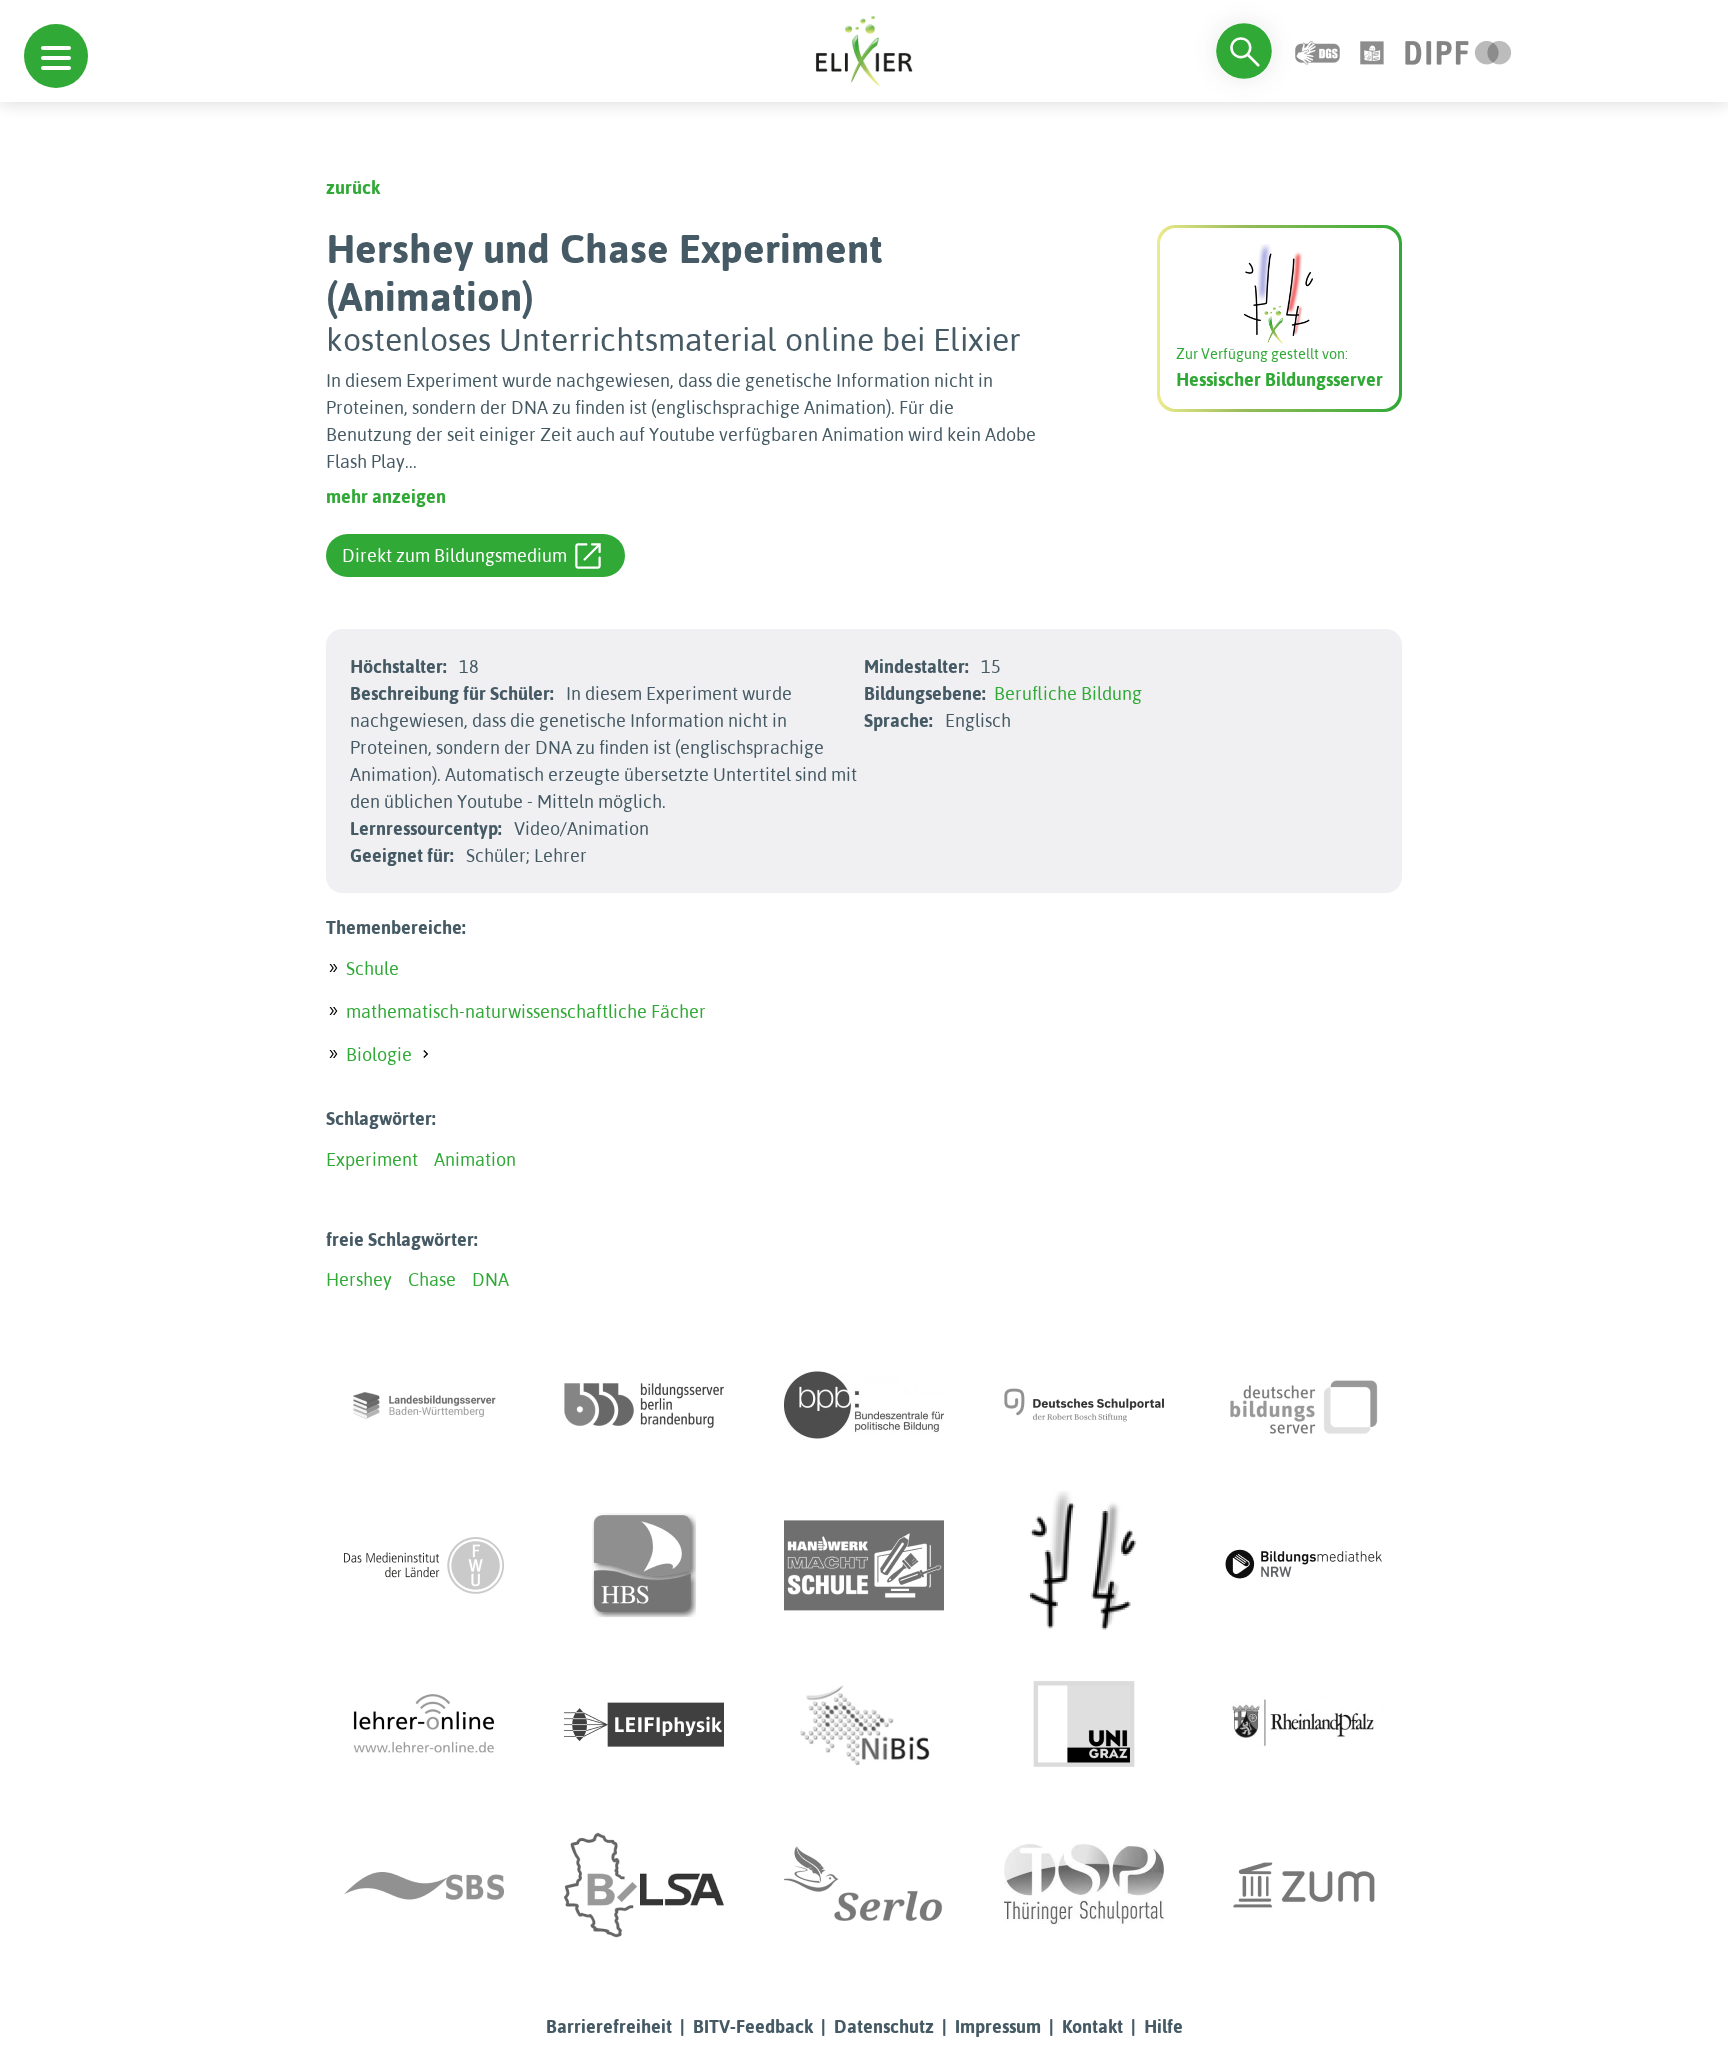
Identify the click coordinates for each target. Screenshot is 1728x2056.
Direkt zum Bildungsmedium (454, 555)
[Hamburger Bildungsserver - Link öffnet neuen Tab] (644, 1565)
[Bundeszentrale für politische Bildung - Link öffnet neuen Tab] (864, 1405)
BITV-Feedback (753, 2026)
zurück (353, 187)
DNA (490, 1279)
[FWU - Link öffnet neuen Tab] (424, 1565)
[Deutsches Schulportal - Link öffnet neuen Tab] (1084, 1405)
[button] (56, 56)
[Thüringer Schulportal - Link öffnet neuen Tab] (1084, 1885)
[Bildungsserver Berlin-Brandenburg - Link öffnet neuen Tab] (644, 1405)
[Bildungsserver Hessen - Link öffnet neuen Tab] (1084, 1565)
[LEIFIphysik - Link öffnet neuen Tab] (644, 1725)
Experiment (372, 1159)
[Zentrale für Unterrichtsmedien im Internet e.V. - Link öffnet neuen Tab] (1304, 1885)
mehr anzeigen (386, 496)
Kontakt (1092, 2026)
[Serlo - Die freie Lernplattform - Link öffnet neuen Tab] (864, 1885)
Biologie (379, 1054)
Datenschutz (884, 2026)
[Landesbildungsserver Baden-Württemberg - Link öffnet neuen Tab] (424, 1405)
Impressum (998, 2026)
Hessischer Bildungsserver (1279, 379)
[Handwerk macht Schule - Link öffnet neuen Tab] (864, 1565)
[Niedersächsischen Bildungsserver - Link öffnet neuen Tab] (864, 1725)
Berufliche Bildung (1068, 693)
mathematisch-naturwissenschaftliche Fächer (526, 1011)
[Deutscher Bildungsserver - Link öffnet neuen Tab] (1304, 1405)
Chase (432, 1279)
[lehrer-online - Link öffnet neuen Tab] (424, 1725)
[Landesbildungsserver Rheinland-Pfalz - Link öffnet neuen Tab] (1304, 1725)
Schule (372, 968)
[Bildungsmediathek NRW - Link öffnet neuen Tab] (1304, 1565)
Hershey (359, 1279)
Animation (475, 1159)
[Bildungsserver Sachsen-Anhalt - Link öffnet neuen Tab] (644, 1885)
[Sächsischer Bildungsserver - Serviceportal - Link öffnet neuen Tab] (424, 1885)
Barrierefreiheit (609, 2026)
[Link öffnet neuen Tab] (1458, 50)
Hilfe (1163, 2026)
